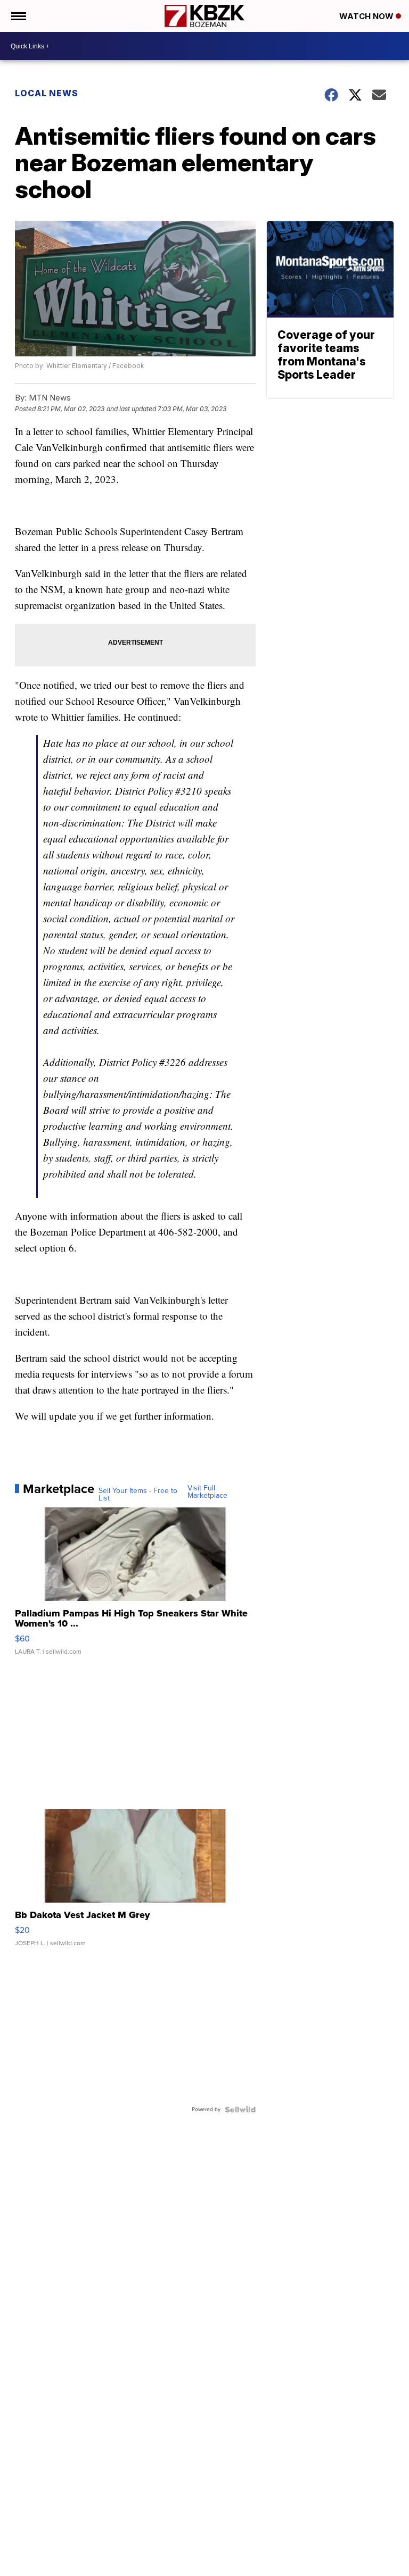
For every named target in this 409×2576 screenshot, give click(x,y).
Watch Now (367, 16)
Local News (47, 93)
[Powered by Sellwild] (240, 2110)
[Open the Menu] (18, 16)
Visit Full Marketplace (207, 1492)
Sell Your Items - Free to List (138, 1495)
